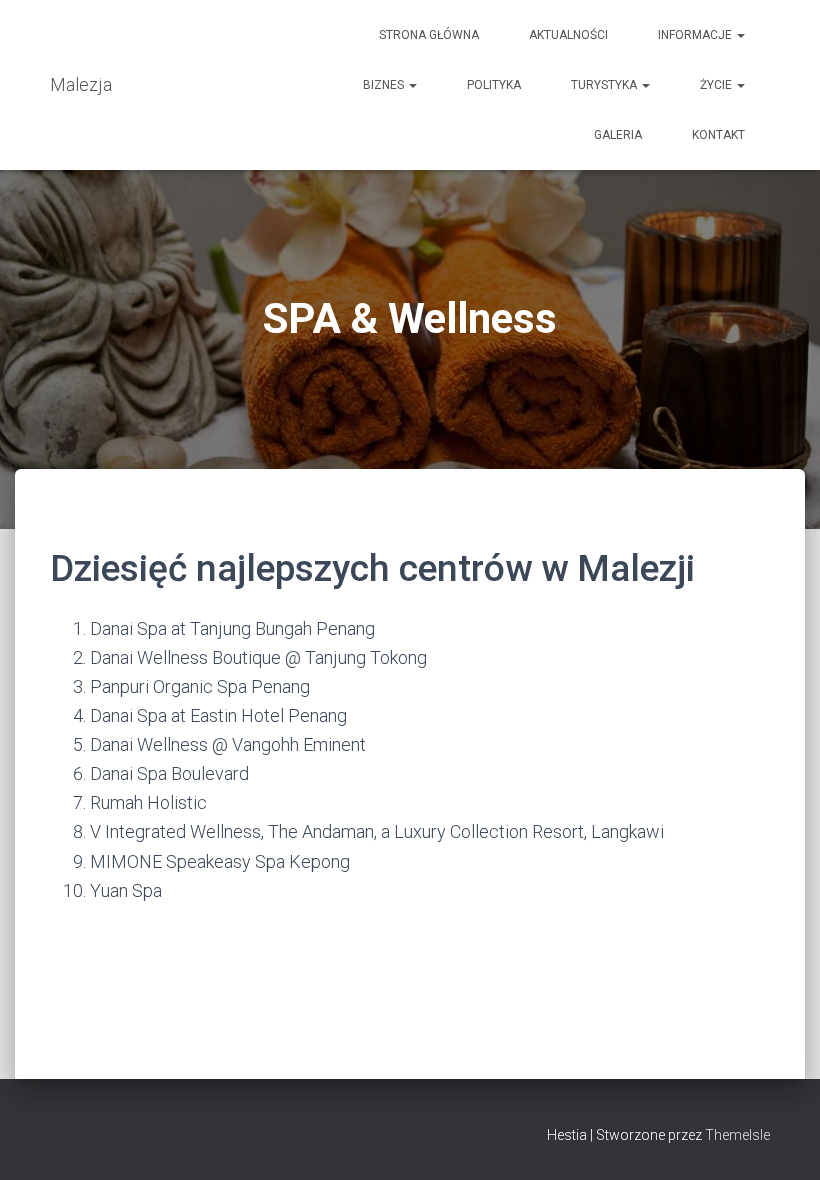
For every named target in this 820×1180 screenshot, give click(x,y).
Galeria (618, 135)
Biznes (385, 85)
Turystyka (605, 85)
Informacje (696, 35)
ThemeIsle (737, 1135)
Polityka (494, 85)
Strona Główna (429, 35)
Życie (717, 85)
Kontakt (718, 135)
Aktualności (568, 35)
